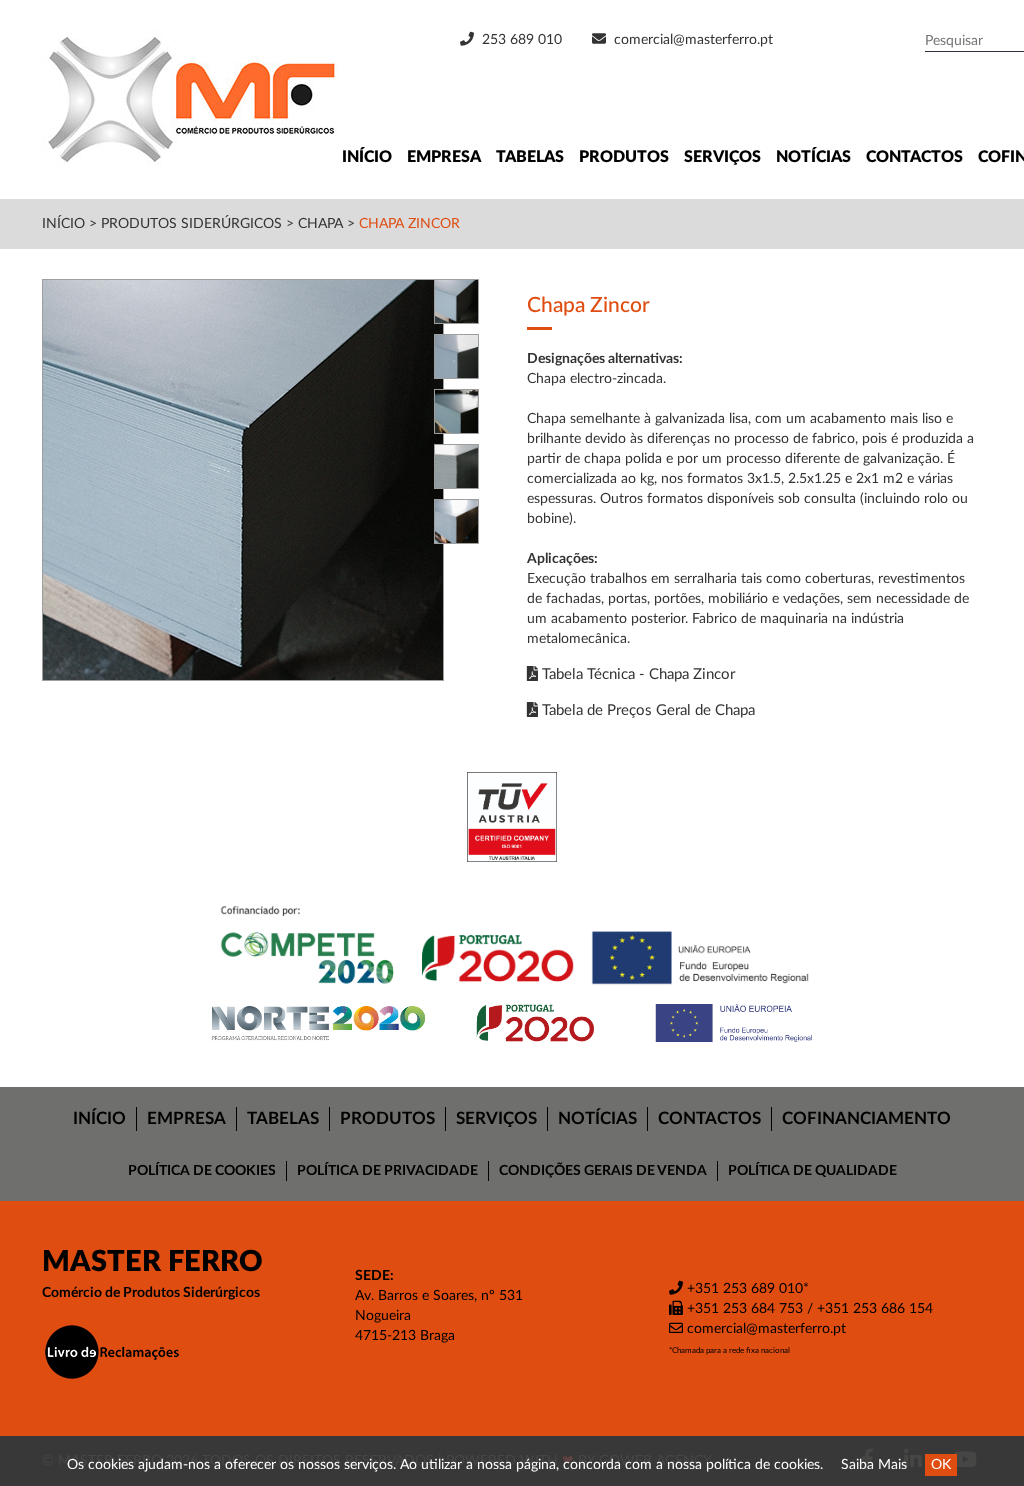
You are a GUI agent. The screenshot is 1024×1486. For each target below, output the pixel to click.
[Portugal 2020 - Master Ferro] (512, 1023)
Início (367, 157)
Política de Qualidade (812, 1171)
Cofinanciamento (866, 1118)
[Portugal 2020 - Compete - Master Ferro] (512, 948)
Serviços (722, 157)
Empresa (444, 157)
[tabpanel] (269, 480)
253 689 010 (520, 40)
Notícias (813, 157)
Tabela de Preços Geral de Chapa (646, 710)
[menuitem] (100, 1119)
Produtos (624, 157)
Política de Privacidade (387, 1171)
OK (941, 1465)
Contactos (914, 157)
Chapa (320, 224)
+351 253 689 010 (743, 1289)
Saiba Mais (874, 1465)
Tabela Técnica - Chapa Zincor (636, 674)
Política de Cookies (202, 1171)
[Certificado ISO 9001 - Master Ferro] (512, 817)
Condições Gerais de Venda (603, 1171)
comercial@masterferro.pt (693, 40)
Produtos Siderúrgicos (193, 224)
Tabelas (530, 157)
